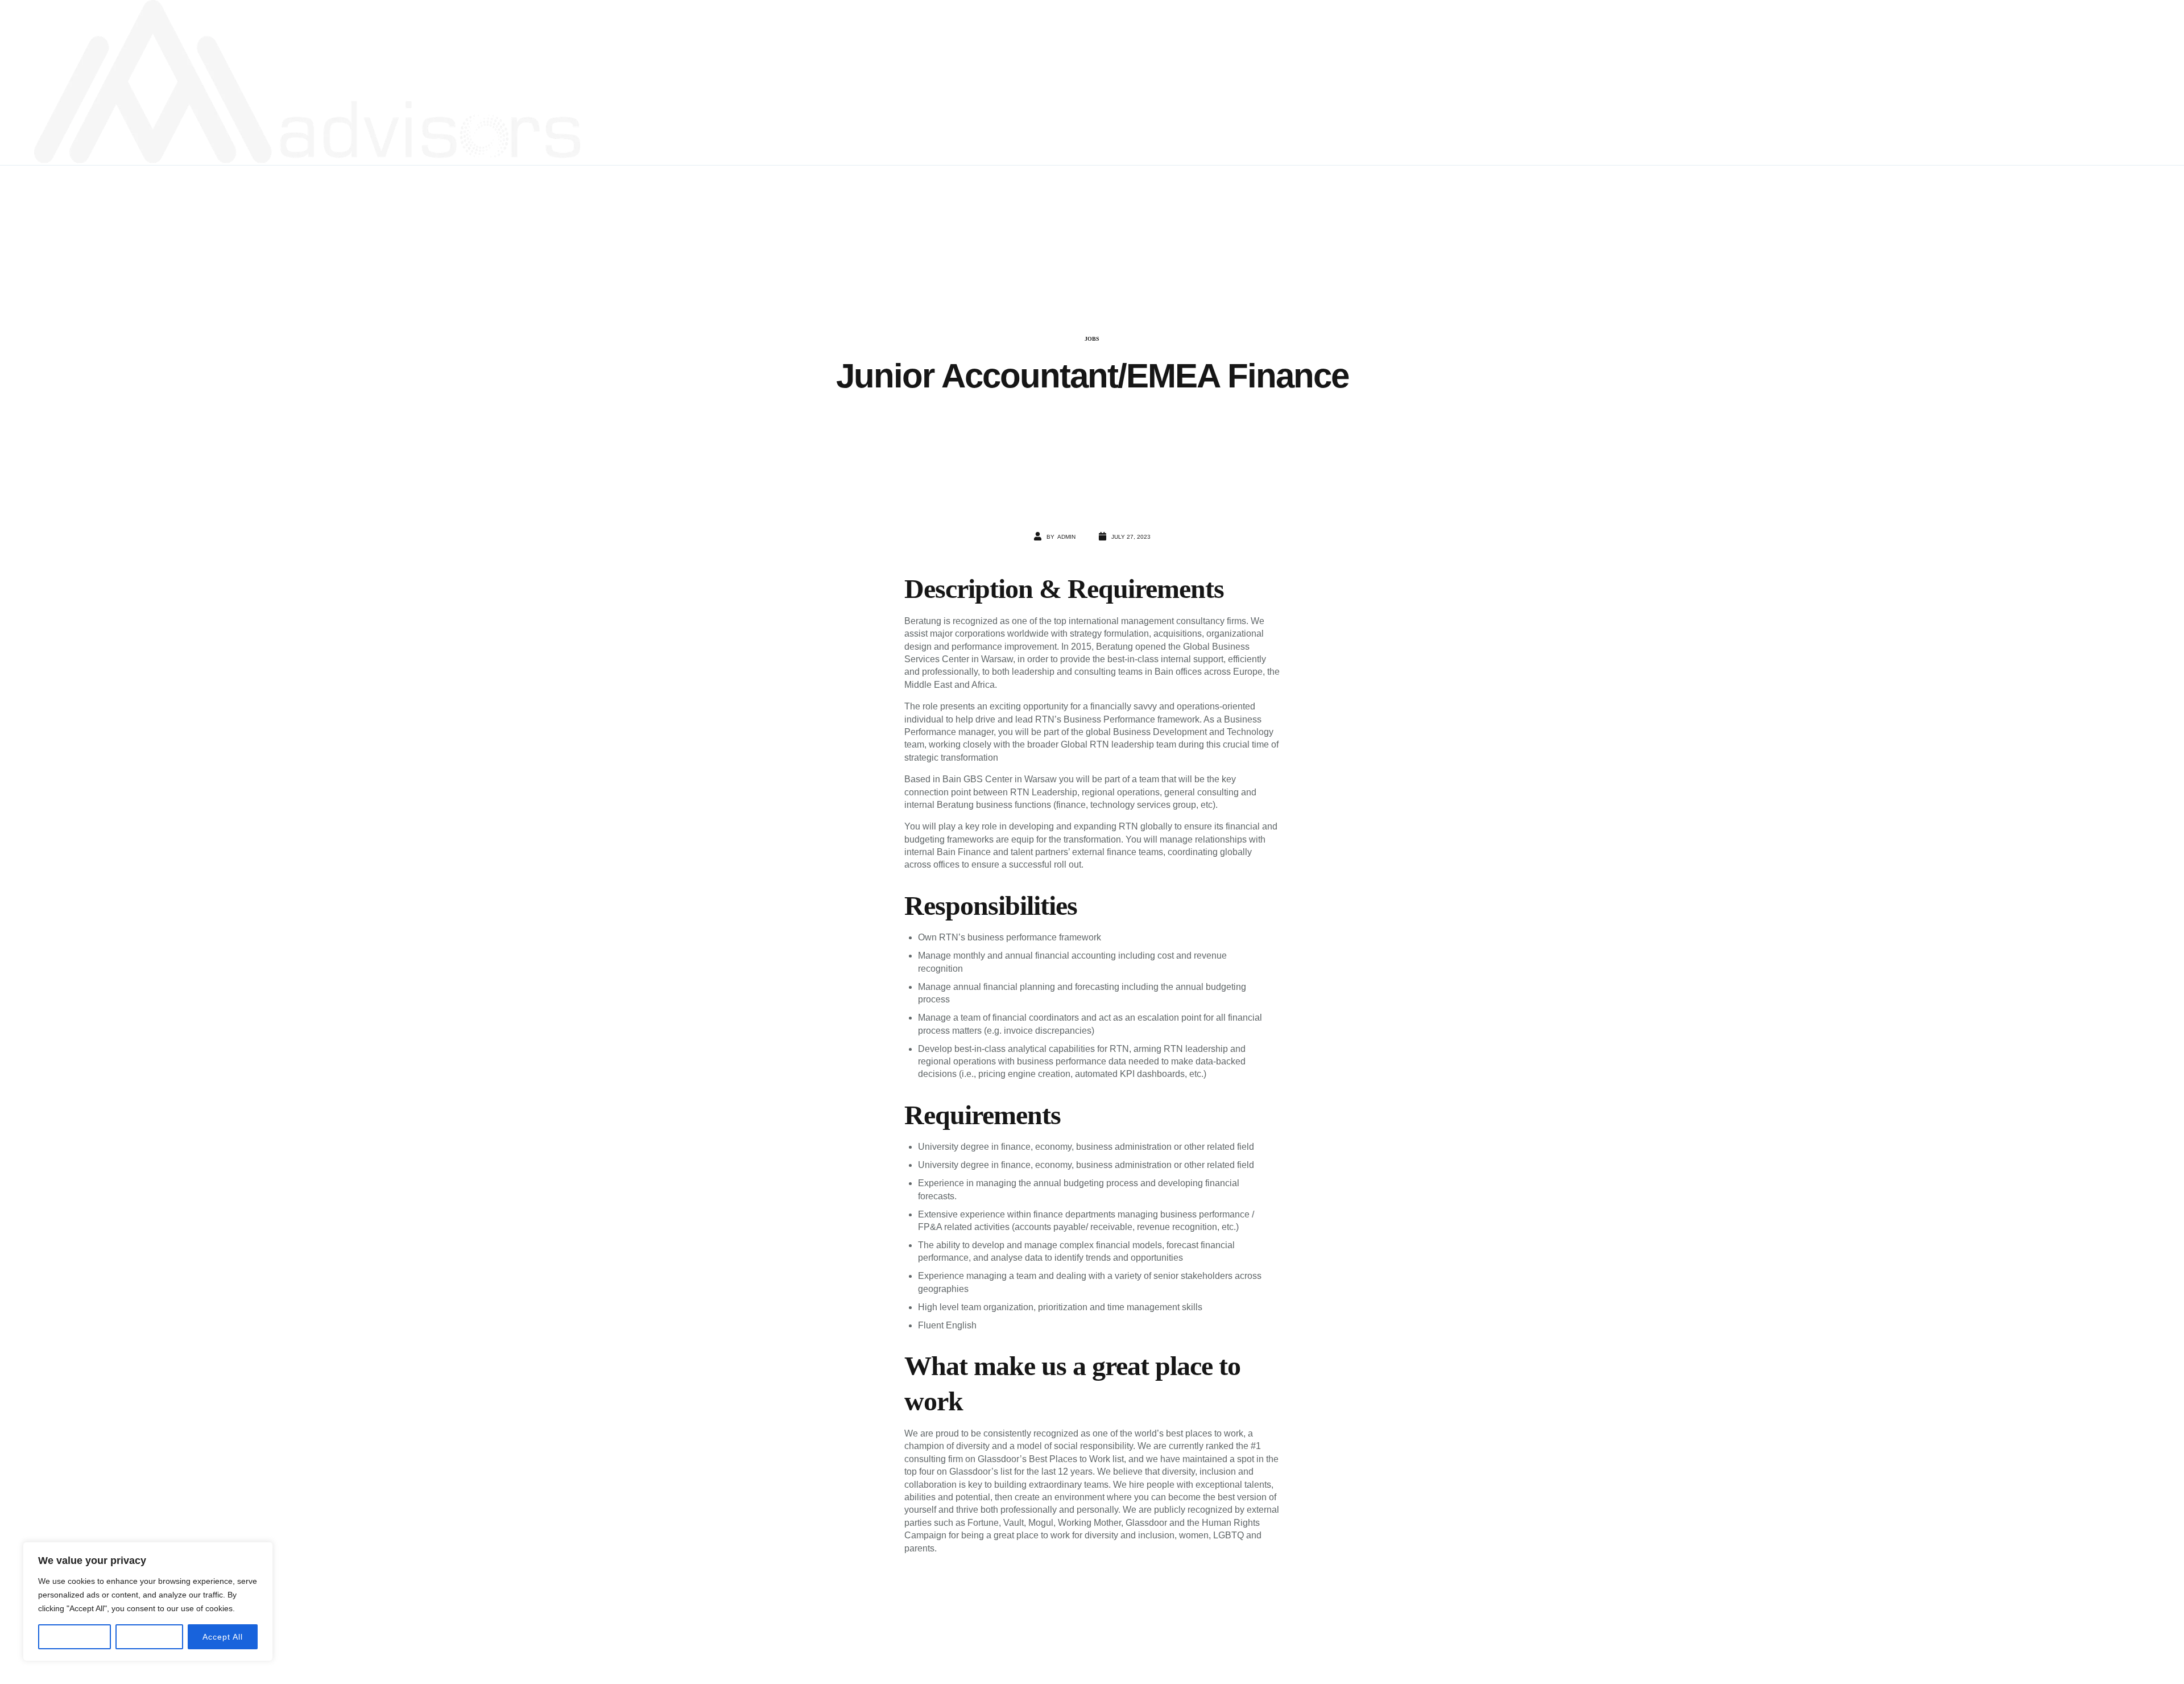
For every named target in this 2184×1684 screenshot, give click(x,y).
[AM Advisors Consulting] (307, 82)
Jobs (1092, 339)
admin (1066, 537)
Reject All (149, 1637)
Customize (75, 1637)
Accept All (223, 1637)
